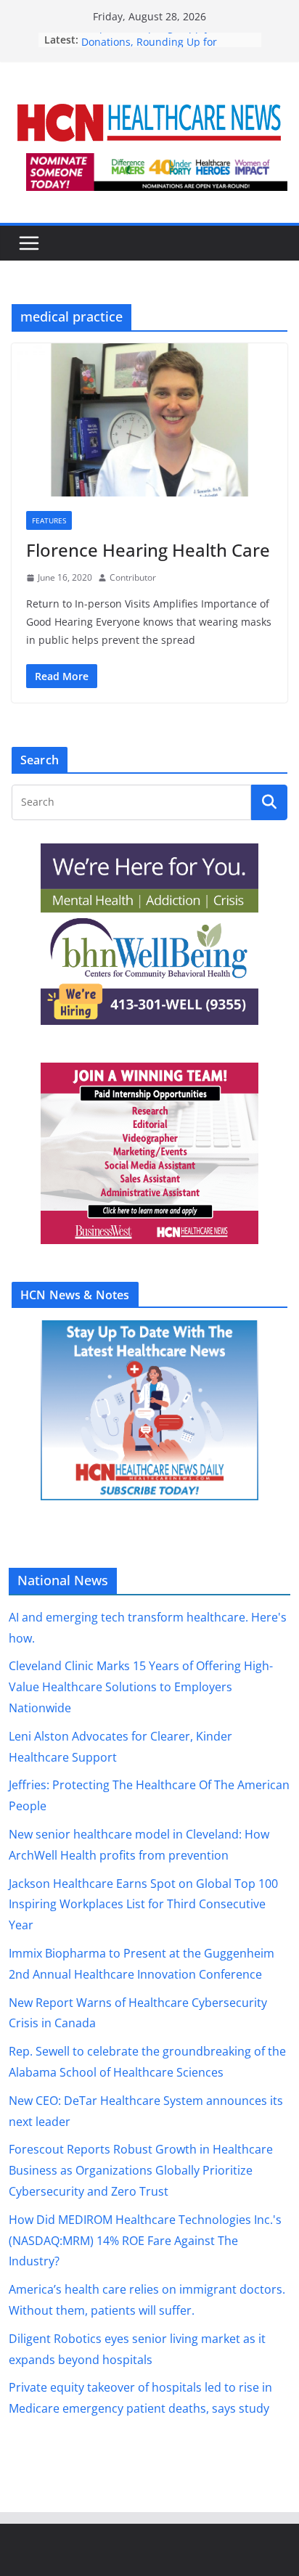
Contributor (133, 577)
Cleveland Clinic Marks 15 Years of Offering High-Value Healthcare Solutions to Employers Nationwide (141, 1687)
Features (49, 520)
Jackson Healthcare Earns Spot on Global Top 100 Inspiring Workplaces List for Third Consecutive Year (143, 1905)
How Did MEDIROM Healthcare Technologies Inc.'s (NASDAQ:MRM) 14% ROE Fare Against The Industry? (145, 2241)
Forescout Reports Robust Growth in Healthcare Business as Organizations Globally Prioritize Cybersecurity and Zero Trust (141, 2170)
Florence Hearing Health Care (148, 550)
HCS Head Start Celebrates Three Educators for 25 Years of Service (161, 47)
